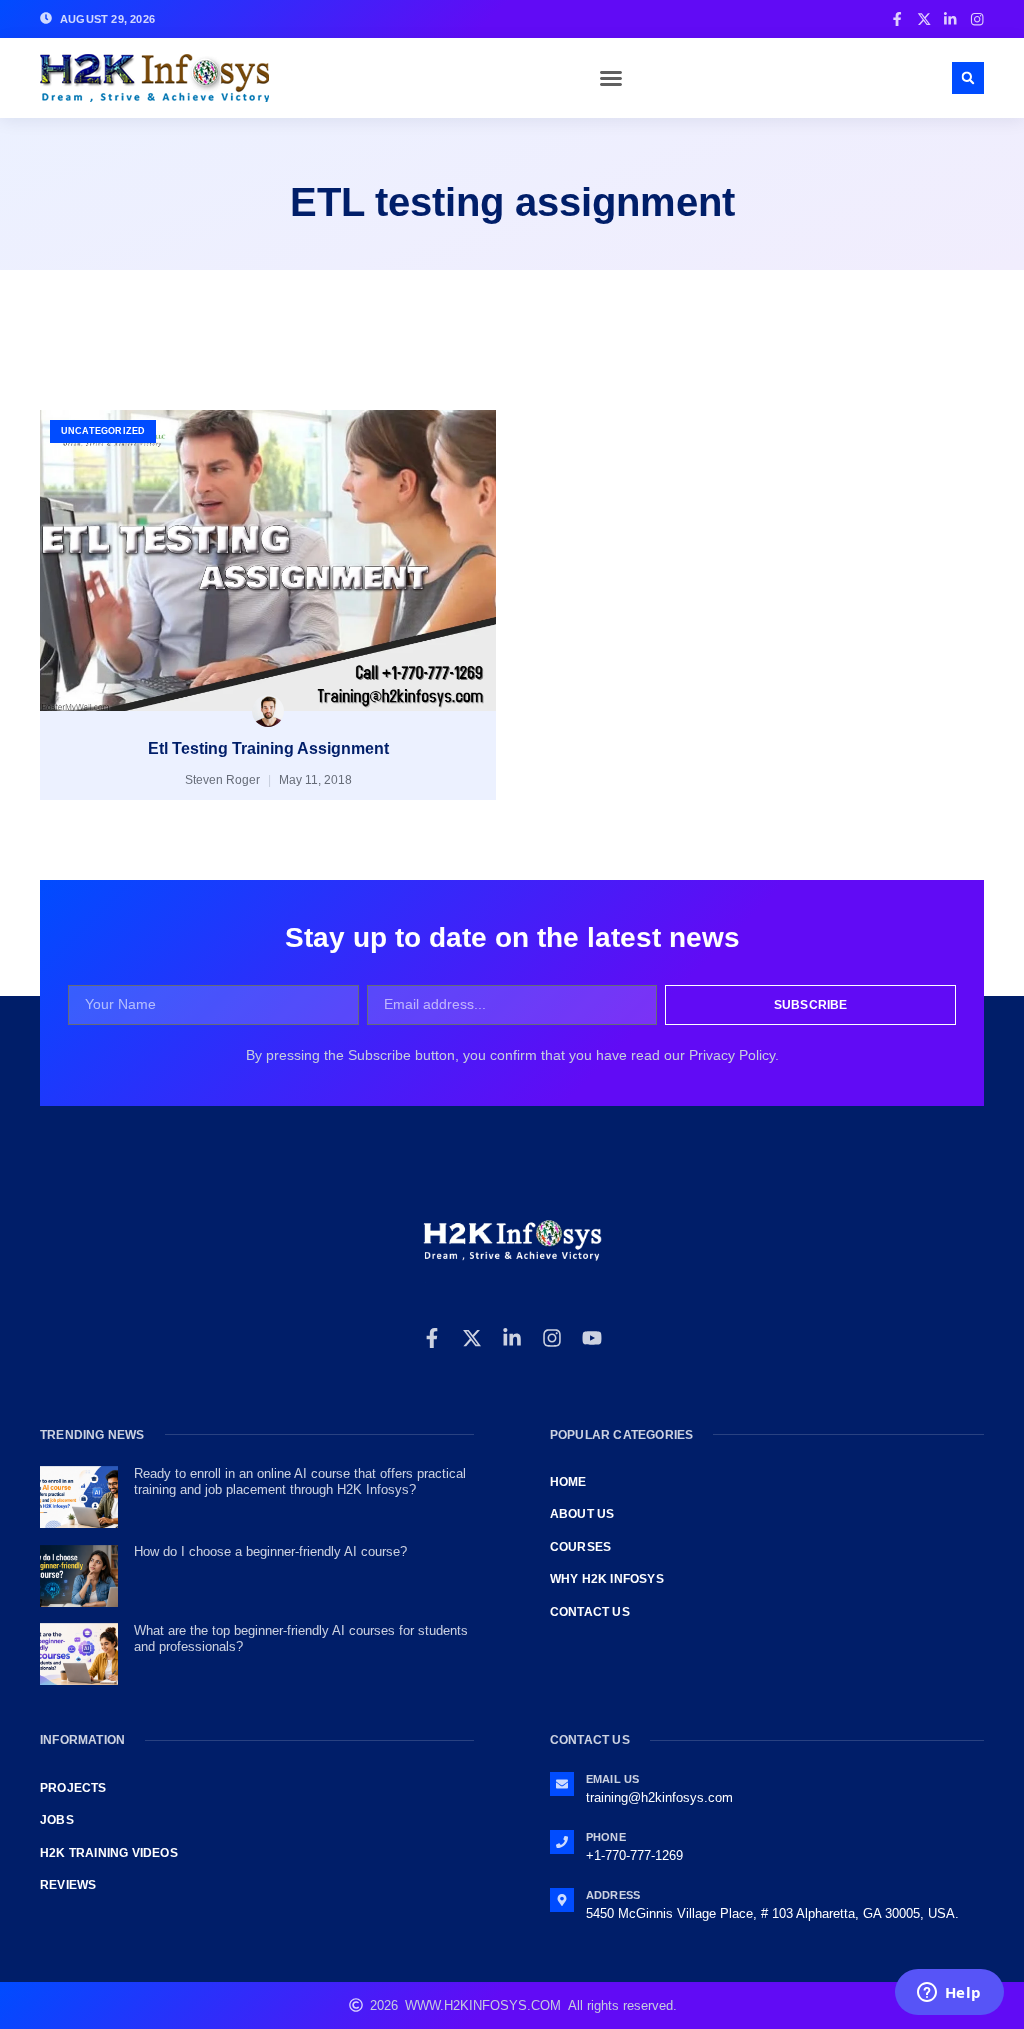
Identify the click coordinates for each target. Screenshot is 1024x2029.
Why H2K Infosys (607, 1579)
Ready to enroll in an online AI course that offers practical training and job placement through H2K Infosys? (300, 1481)
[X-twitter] (472, 1338)
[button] (611, 78)
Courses (580, 1547)
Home (568, 1482)
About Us (582, 1514)
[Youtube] (592, 1338)
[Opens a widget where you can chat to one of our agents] (949, 1994)
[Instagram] (552, 1338)
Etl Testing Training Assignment (268, 748)
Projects (73, 1788)
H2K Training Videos (109, 1853)
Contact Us (590, 1612)
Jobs (57, 1820)
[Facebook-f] (432, 1338)
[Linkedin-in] (512, 1338)
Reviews (68, 1885)
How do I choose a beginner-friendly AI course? (270, 1551)
